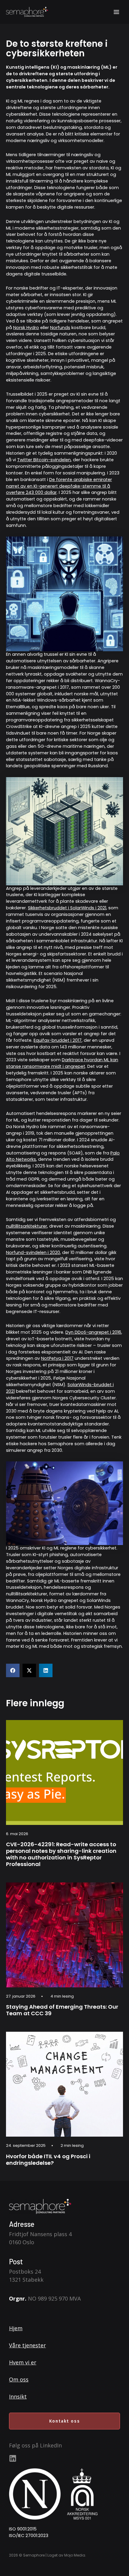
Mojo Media (75, 2555)
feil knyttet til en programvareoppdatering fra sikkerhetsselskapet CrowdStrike (60, 720)
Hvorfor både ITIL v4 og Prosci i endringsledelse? (48, 2160)
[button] (13, 1670)
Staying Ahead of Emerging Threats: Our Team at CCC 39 (62, 2010)
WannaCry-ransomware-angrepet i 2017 (63, 684)
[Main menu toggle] (116, 12)
